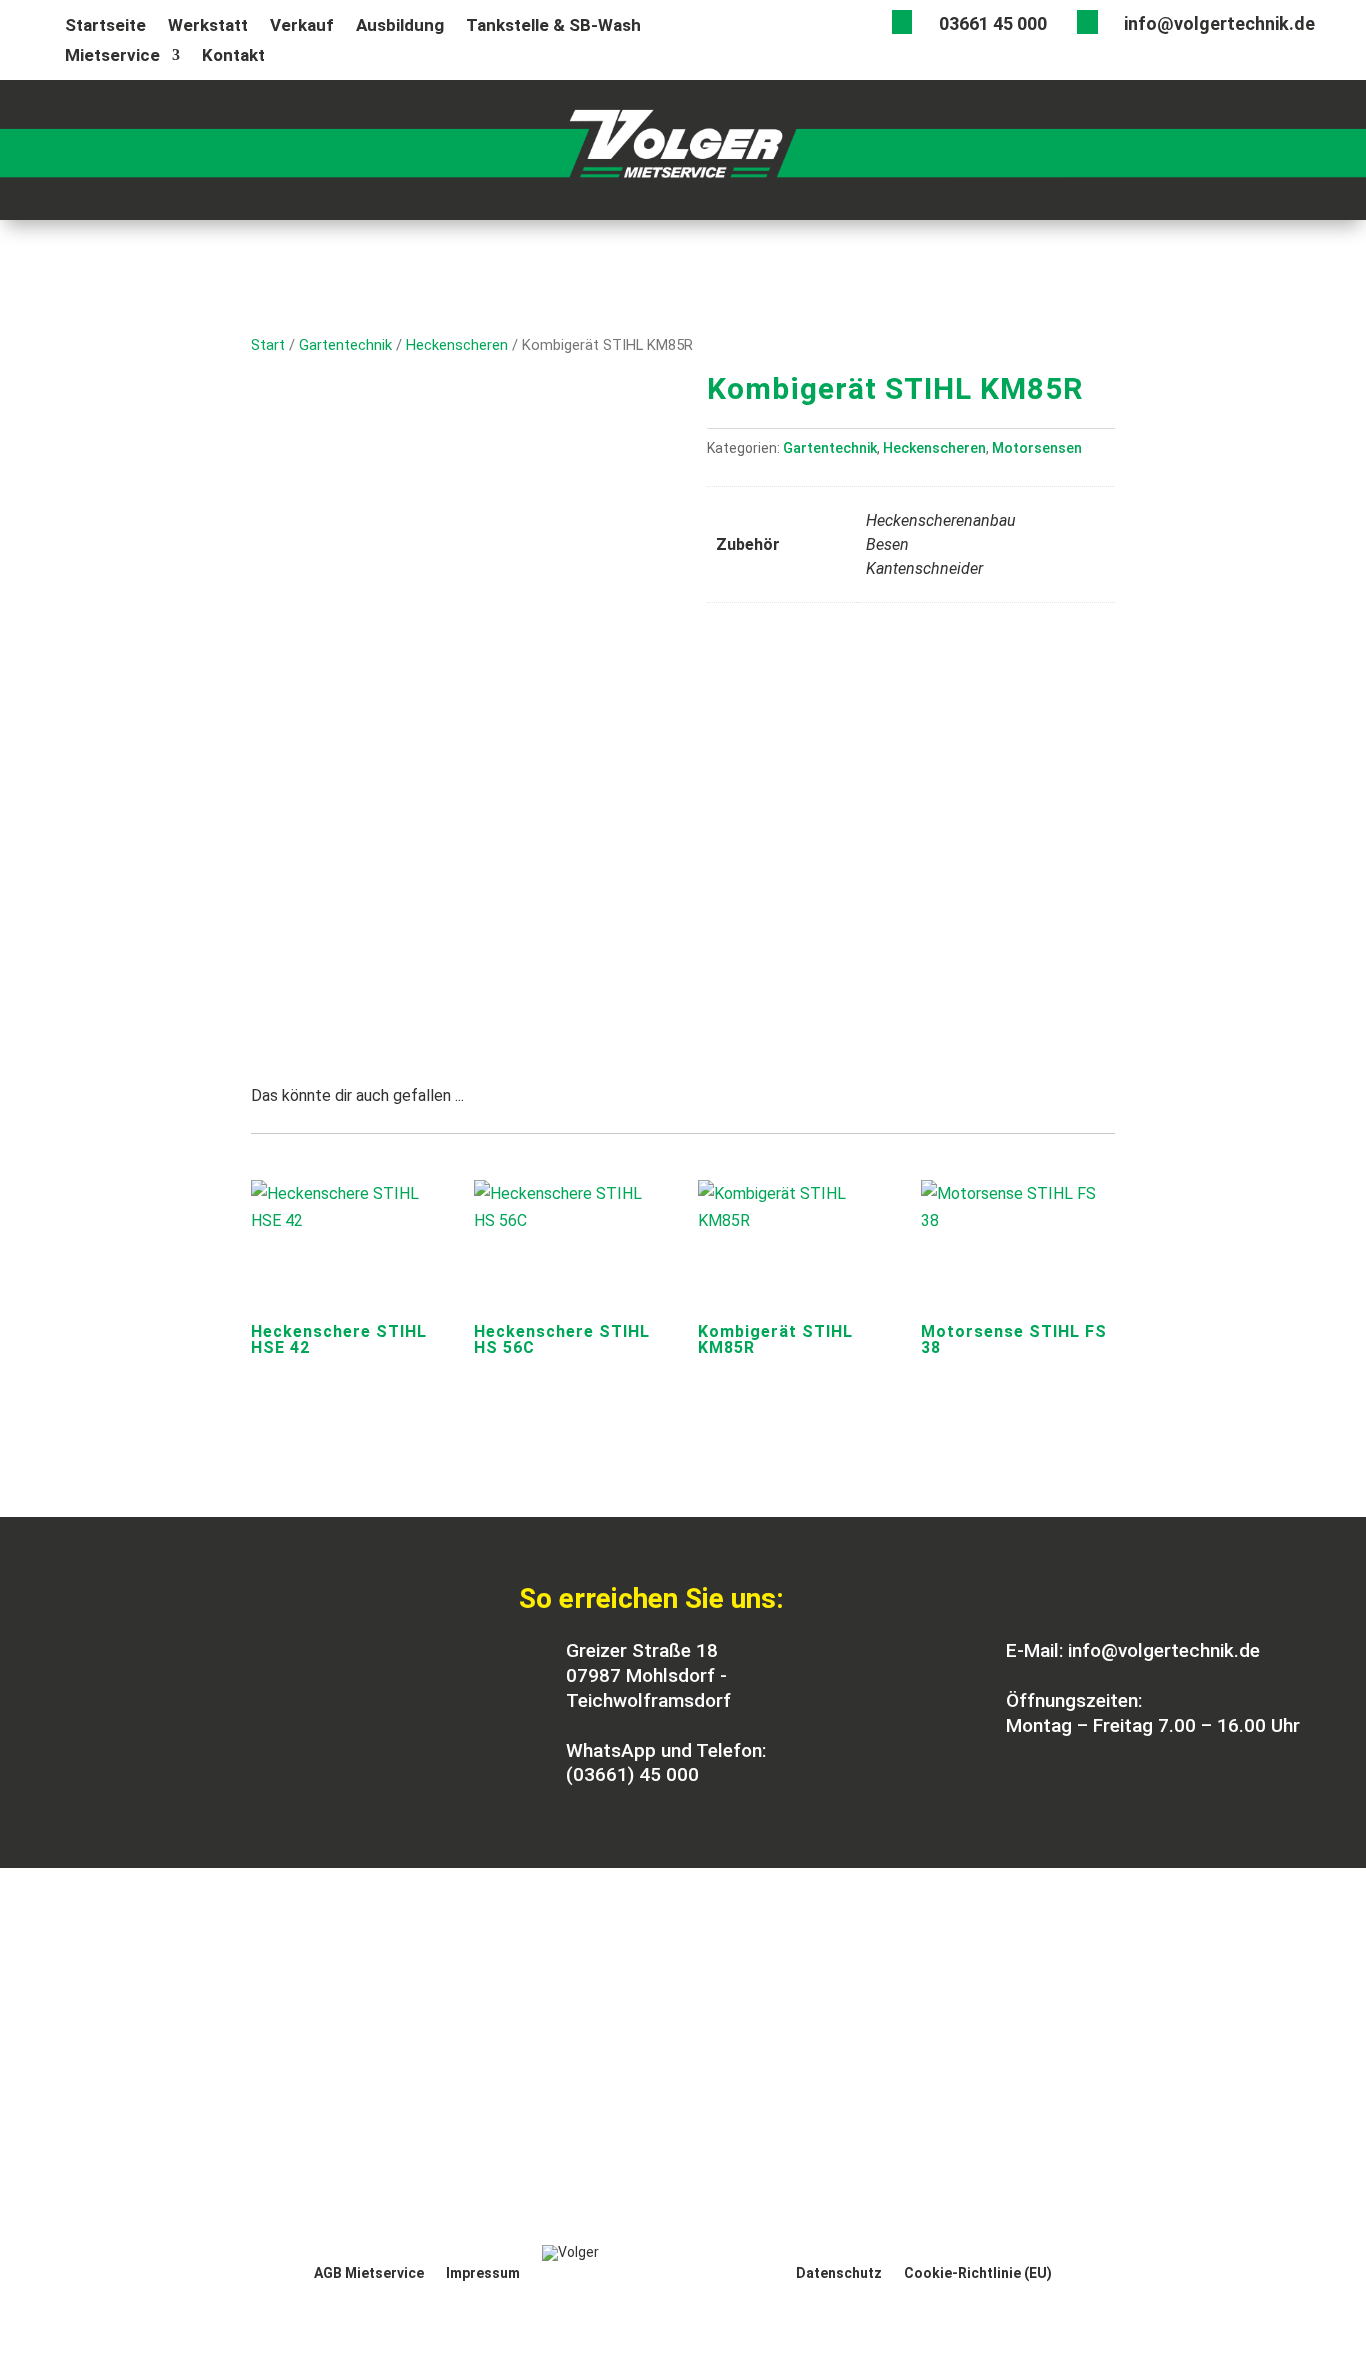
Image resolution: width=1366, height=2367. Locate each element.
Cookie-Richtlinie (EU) (978, 2273)
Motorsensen (1037, 448)
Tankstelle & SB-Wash (553, 26)
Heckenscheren (457, 345)
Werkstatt (208, 26)
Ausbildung (400, 26)
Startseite (105, 26)
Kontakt (233, 56)
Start (268, 345)
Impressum (483, 2273)
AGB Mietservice (369, 2273)
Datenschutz (839, 2273)
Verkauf (302, 26)
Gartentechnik (345, 345)
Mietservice (112, 56)
